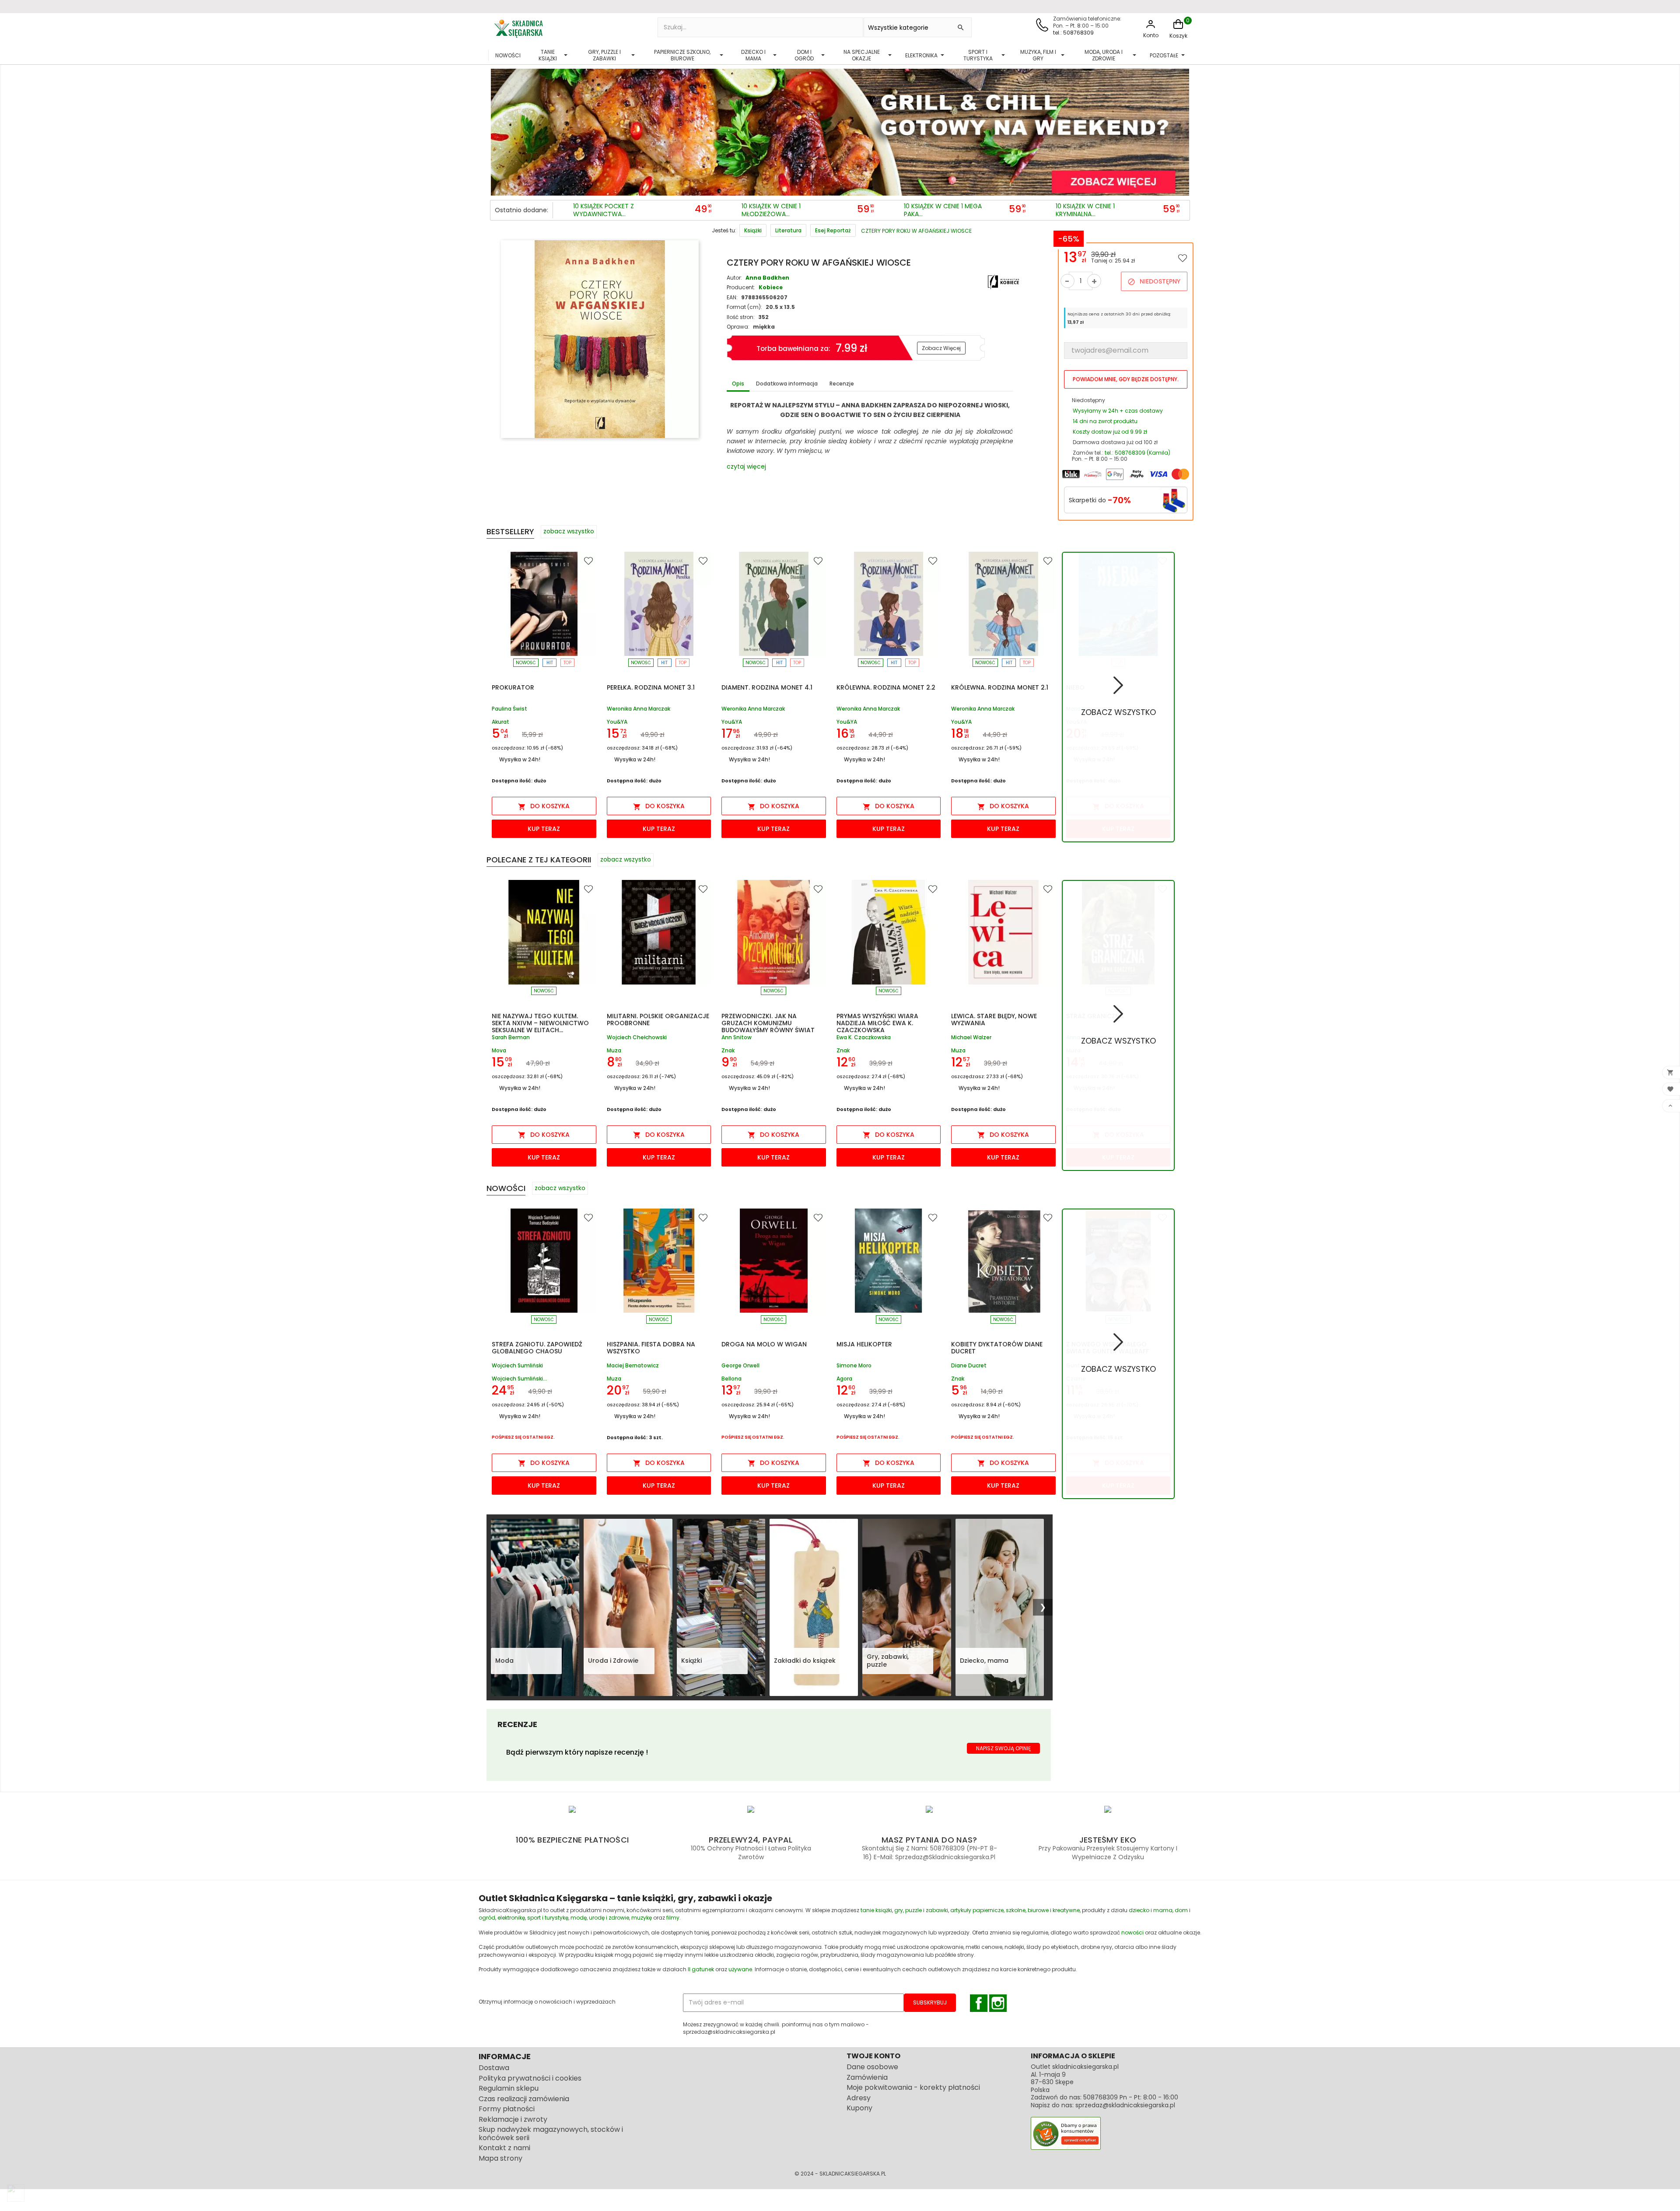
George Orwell (740, 1366)
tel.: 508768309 (1073, 33)
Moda (504, 1661)
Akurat (500, 722)
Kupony (859, 2108)
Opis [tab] (738, 384)
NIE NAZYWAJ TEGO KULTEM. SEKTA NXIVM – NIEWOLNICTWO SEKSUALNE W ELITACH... (540, 1023)
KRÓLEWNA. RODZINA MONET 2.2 (886, 687)
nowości (1132, 1932)
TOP (567, 663)
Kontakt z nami (504, 2148)
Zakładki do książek (805, 1661)
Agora (844, 1379)
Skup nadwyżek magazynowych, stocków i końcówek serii (551, 2134)
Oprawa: (738, 327)
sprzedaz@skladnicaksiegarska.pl (1125, 2105)
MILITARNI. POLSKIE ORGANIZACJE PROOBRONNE (658, 1020)
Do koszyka (544, 806)
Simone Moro (854, 1366)
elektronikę (511, 1918)
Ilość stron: (741, 317)
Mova (499, 1050)
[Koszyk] (1178, 29)
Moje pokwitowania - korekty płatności (913, 2087)
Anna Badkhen (767, 278)
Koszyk (1178, 36)
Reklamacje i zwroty (513, 2119)
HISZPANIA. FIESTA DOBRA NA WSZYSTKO (651, 1348)
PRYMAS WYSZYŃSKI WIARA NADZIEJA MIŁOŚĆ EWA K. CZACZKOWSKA (877, 1023)
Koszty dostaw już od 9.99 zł (1110, 432)
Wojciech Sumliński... (519, 1379)
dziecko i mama (1151, 1910)
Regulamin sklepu (509, 2088)
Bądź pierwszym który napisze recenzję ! (577, 1752)
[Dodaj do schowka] (1183, 258)
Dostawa (494, 2068)
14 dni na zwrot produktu (1105, 421)
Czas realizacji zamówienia (524, 2099)
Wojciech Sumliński (517, 1366)
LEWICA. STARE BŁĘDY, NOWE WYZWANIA (994, 1020)
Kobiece (771, 287)
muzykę (642, 1918)
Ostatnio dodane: (521, 210)
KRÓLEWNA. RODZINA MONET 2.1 (1000, 687)
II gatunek (701, 1969)
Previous (499, 130)
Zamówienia (867, 2077)
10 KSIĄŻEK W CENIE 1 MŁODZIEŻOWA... (771, 210)
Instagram (998, 2003)
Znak (728, 1050)
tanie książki (876, 1910)
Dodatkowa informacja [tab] (787, 384)
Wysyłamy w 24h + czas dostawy (1118, 411)
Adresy (859, 2098)
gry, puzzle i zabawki (921, 1910)
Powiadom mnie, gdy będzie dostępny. (1126, 379)
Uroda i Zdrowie (613, 1661)
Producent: (741, 287)
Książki (691, 1661)
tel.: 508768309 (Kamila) (1137, 453)
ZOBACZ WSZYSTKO (1118, 712)
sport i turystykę (548, 1918)
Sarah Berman (511, 1038)
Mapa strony (500, 2158)
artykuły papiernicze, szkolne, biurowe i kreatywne (1015, 1910)
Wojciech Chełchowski (637, 1038)
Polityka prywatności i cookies (530, 2078)
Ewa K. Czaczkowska (864, 1038)
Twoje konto (873, 2056)
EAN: (732, 297)
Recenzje (842, 384)
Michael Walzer (971, 1038)
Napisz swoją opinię (1003, 1748)
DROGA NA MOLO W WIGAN (764, 1344)
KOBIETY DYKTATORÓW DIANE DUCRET (997, 1348)
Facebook (979, 2003)
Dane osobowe (872, 2067)
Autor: (734, 278)
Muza (614, 1050)
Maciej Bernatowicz (633, 1366)
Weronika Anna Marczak (639, 709)
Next (1181, 130)
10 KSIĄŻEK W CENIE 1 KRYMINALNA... (1085, 210)
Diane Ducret (969, 1366)
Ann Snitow (737, 1038)
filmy (673, 1918)
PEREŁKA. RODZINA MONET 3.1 (651, 687)
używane (740, 1969)
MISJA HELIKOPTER (864, 1344)
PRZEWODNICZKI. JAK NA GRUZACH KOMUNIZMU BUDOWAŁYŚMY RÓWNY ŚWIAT (768, 1023)
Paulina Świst (509, 709)
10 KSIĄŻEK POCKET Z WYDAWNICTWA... (604, 210)
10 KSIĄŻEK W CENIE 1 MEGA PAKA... (943, 210)
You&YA (617, 722)
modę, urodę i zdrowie (600, 1918)
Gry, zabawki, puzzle (888, 1661)
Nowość (526, 663)
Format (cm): (744, 307)
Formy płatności (507, 2109)
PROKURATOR (513, 687)
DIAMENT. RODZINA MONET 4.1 (767, 687)
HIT (550, 663)
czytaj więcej (746, 466)
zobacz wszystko (569, 531)
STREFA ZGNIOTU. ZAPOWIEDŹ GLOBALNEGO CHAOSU (537, 1348)
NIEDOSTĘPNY (1154, 281)
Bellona (731, 1379)
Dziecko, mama (984, 1661)
